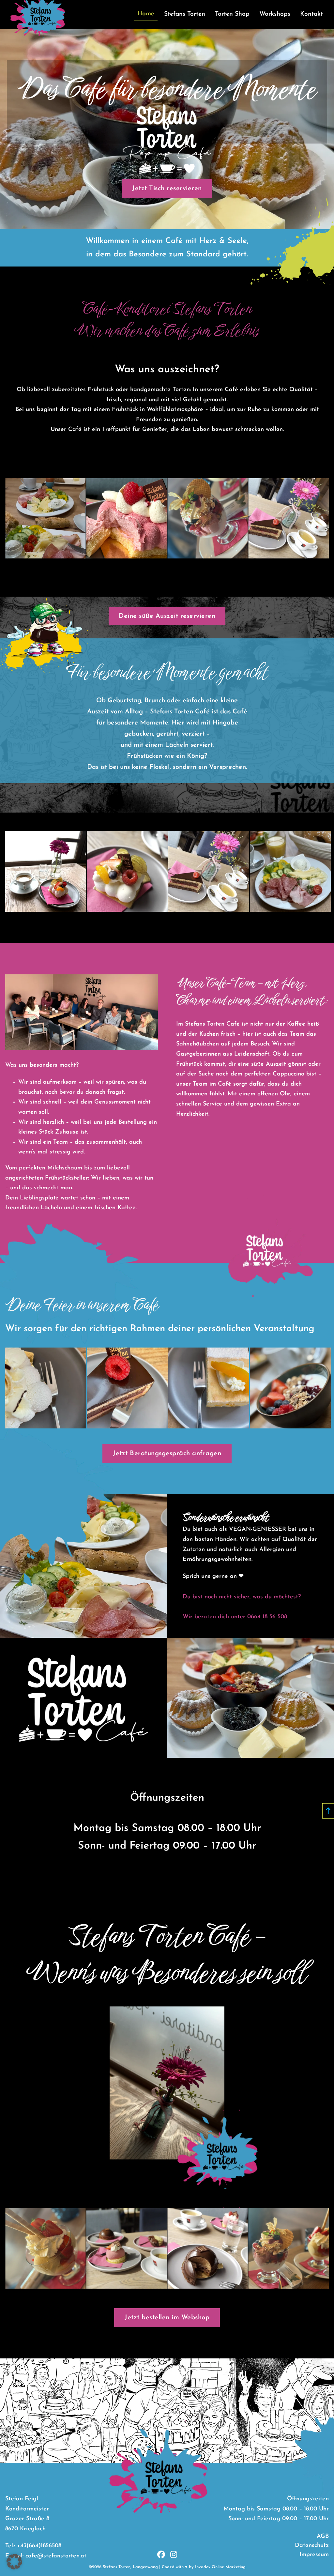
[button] (14, 2562)
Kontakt (311, 14)
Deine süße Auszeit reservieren (167, 616)
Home (146, 14)
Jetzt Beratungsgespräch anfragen (167, 1454)
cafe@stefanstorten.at (56, 2556)
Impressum (314, 2555)
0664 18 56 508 (267, 1617)
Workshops (275, 14)
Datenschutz (312, 2546)
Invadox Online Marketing (220, 2567)
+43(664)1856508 (39, 2546)
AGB (323, 2537)
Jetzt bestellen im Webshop (167, 2318)
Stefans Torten (185, 14)
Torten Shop (232, 14)
